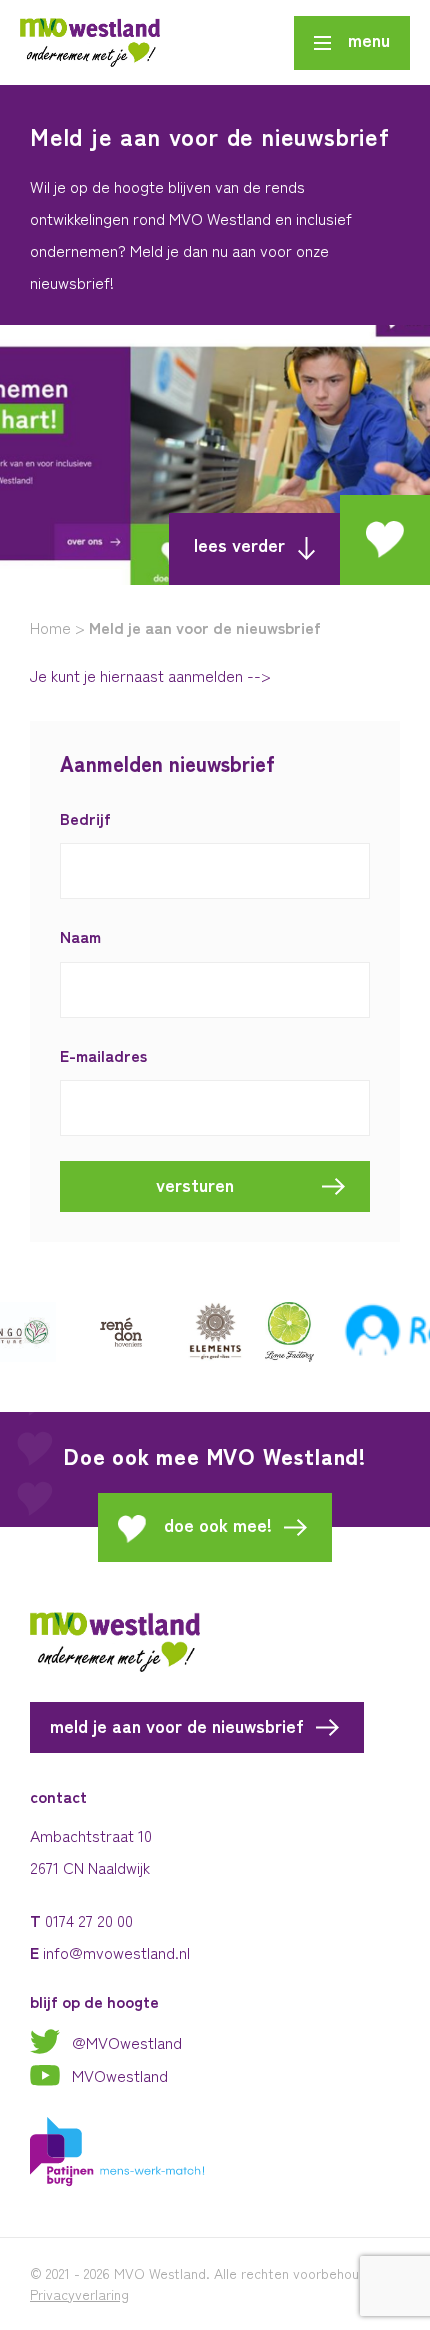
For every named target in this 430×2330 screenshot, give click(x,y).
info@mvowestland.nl (116, 1952)
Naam (80, 936)
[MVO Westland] (90, 42)
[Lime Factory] (270, 1332)
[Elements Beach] (195, 1332)
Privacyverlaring (79, 2294)
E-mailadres (103, 1055)
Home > (57, 627)
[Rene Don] (101, 1332)
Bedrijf (85, 818)
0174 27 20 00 (89, 1920)
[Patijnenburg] (117, 2149)
